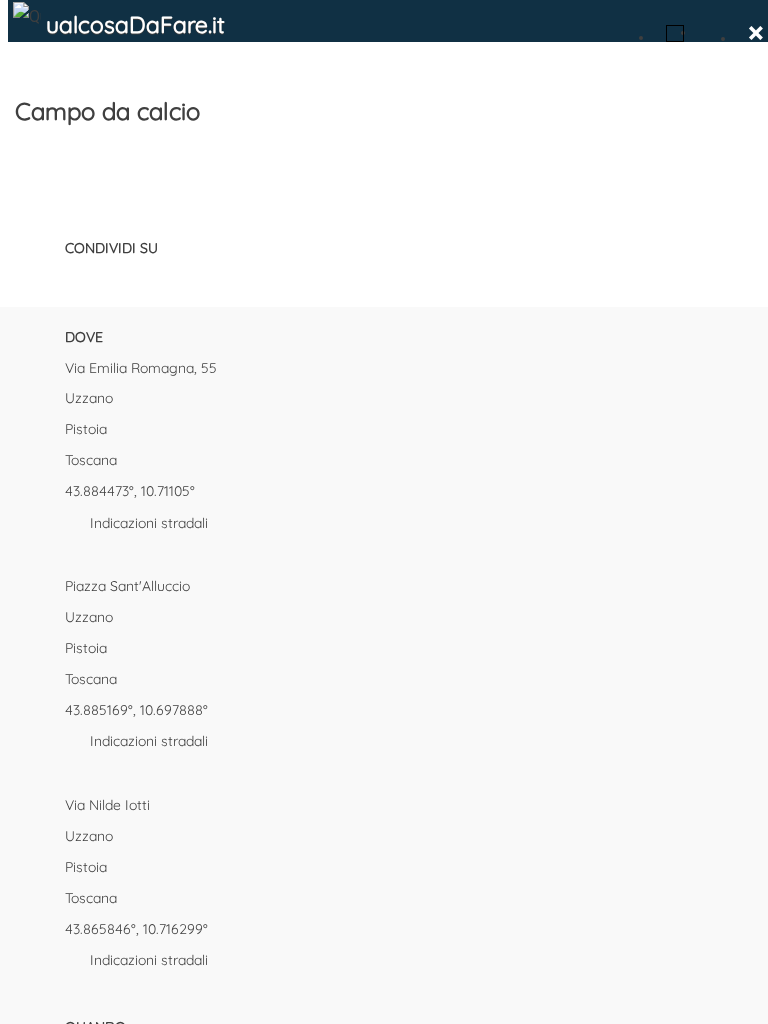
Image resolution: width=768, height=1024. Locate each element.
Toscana (91, 460)
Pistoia (86, 429)
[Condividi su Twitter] (110, 277)
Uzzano (89, 398)
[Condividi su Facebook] (75, 277)
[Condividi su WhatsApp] (145, 277)
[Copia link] (180, 277)
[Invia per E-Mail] (215, 277)
